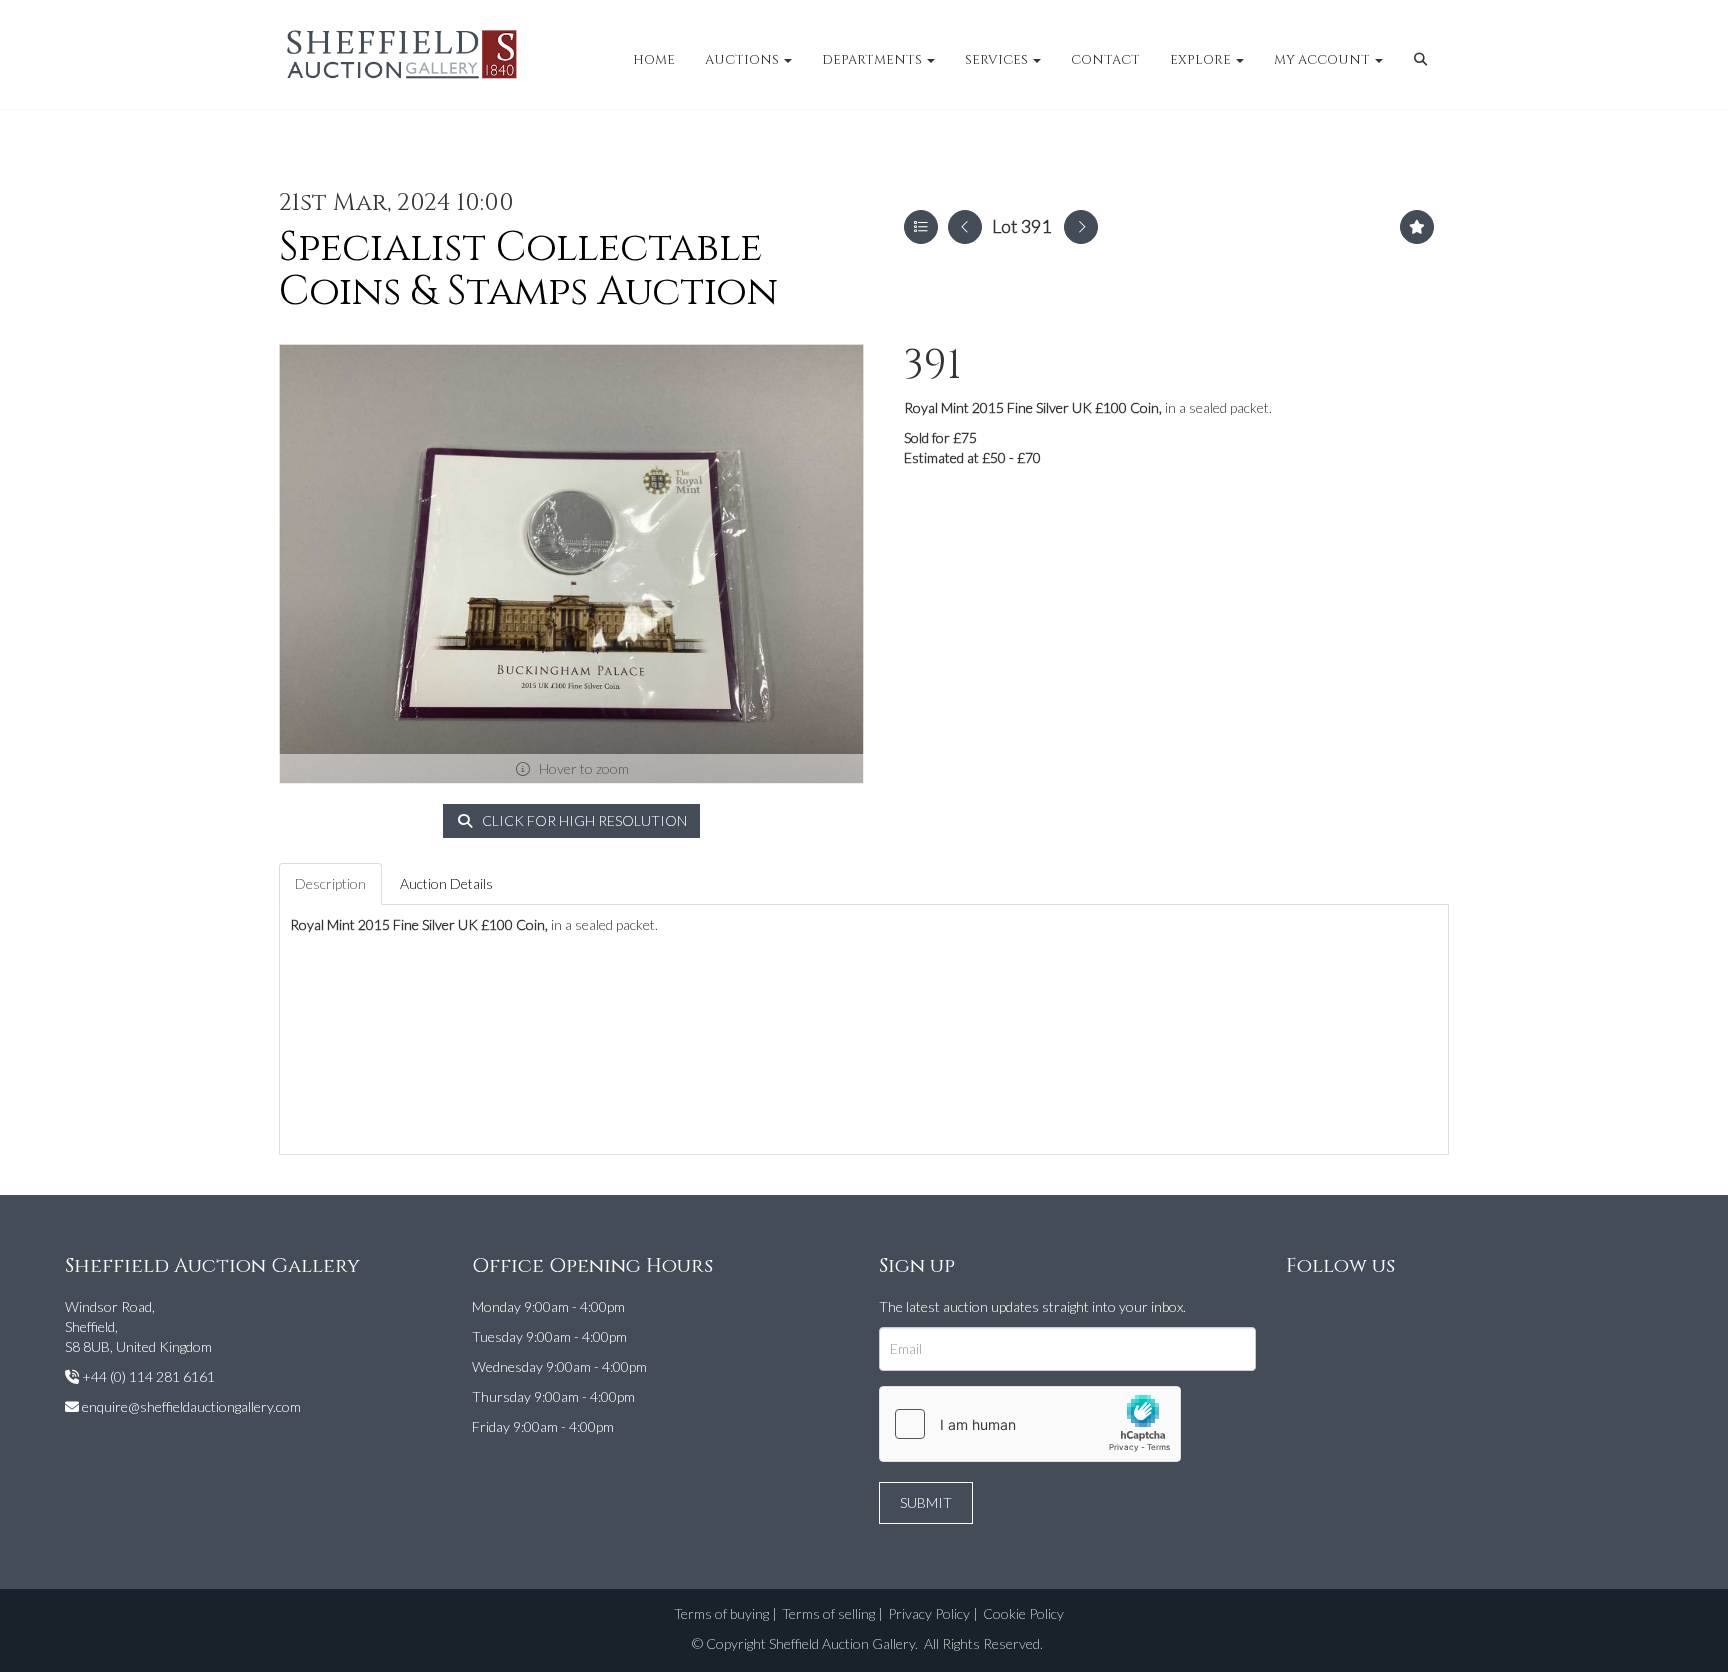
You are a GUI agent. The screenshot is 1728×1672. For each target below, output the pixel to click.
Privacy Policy (929, 1613)
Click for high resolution (583, 820)
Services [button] (998, 60)
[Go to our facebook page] (1305, 1310)
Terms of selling (828, 1613)
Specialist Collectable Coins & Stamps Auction (528, 270)
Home (654, 60)
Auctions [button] (743, 60)
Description (330, 883)
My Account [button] (1323, 60)
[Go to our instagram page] (1346, 1310)
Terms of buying (721, 1613)
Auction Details (446, 883)
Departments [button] (873, 60)
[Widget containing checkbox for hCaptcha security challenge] (1030, 1424)
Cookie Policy (1023, 1613)
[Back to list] (921, 227)
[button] (1423, 60)
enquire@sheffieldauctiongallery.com (191, 1406)
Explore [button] (1202, 60)
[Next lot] (1081, 227)
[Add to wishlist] (1417, 227)
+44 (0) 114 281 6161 (148, 1376)
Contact (1105, 60)
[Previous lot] (965, 227)
